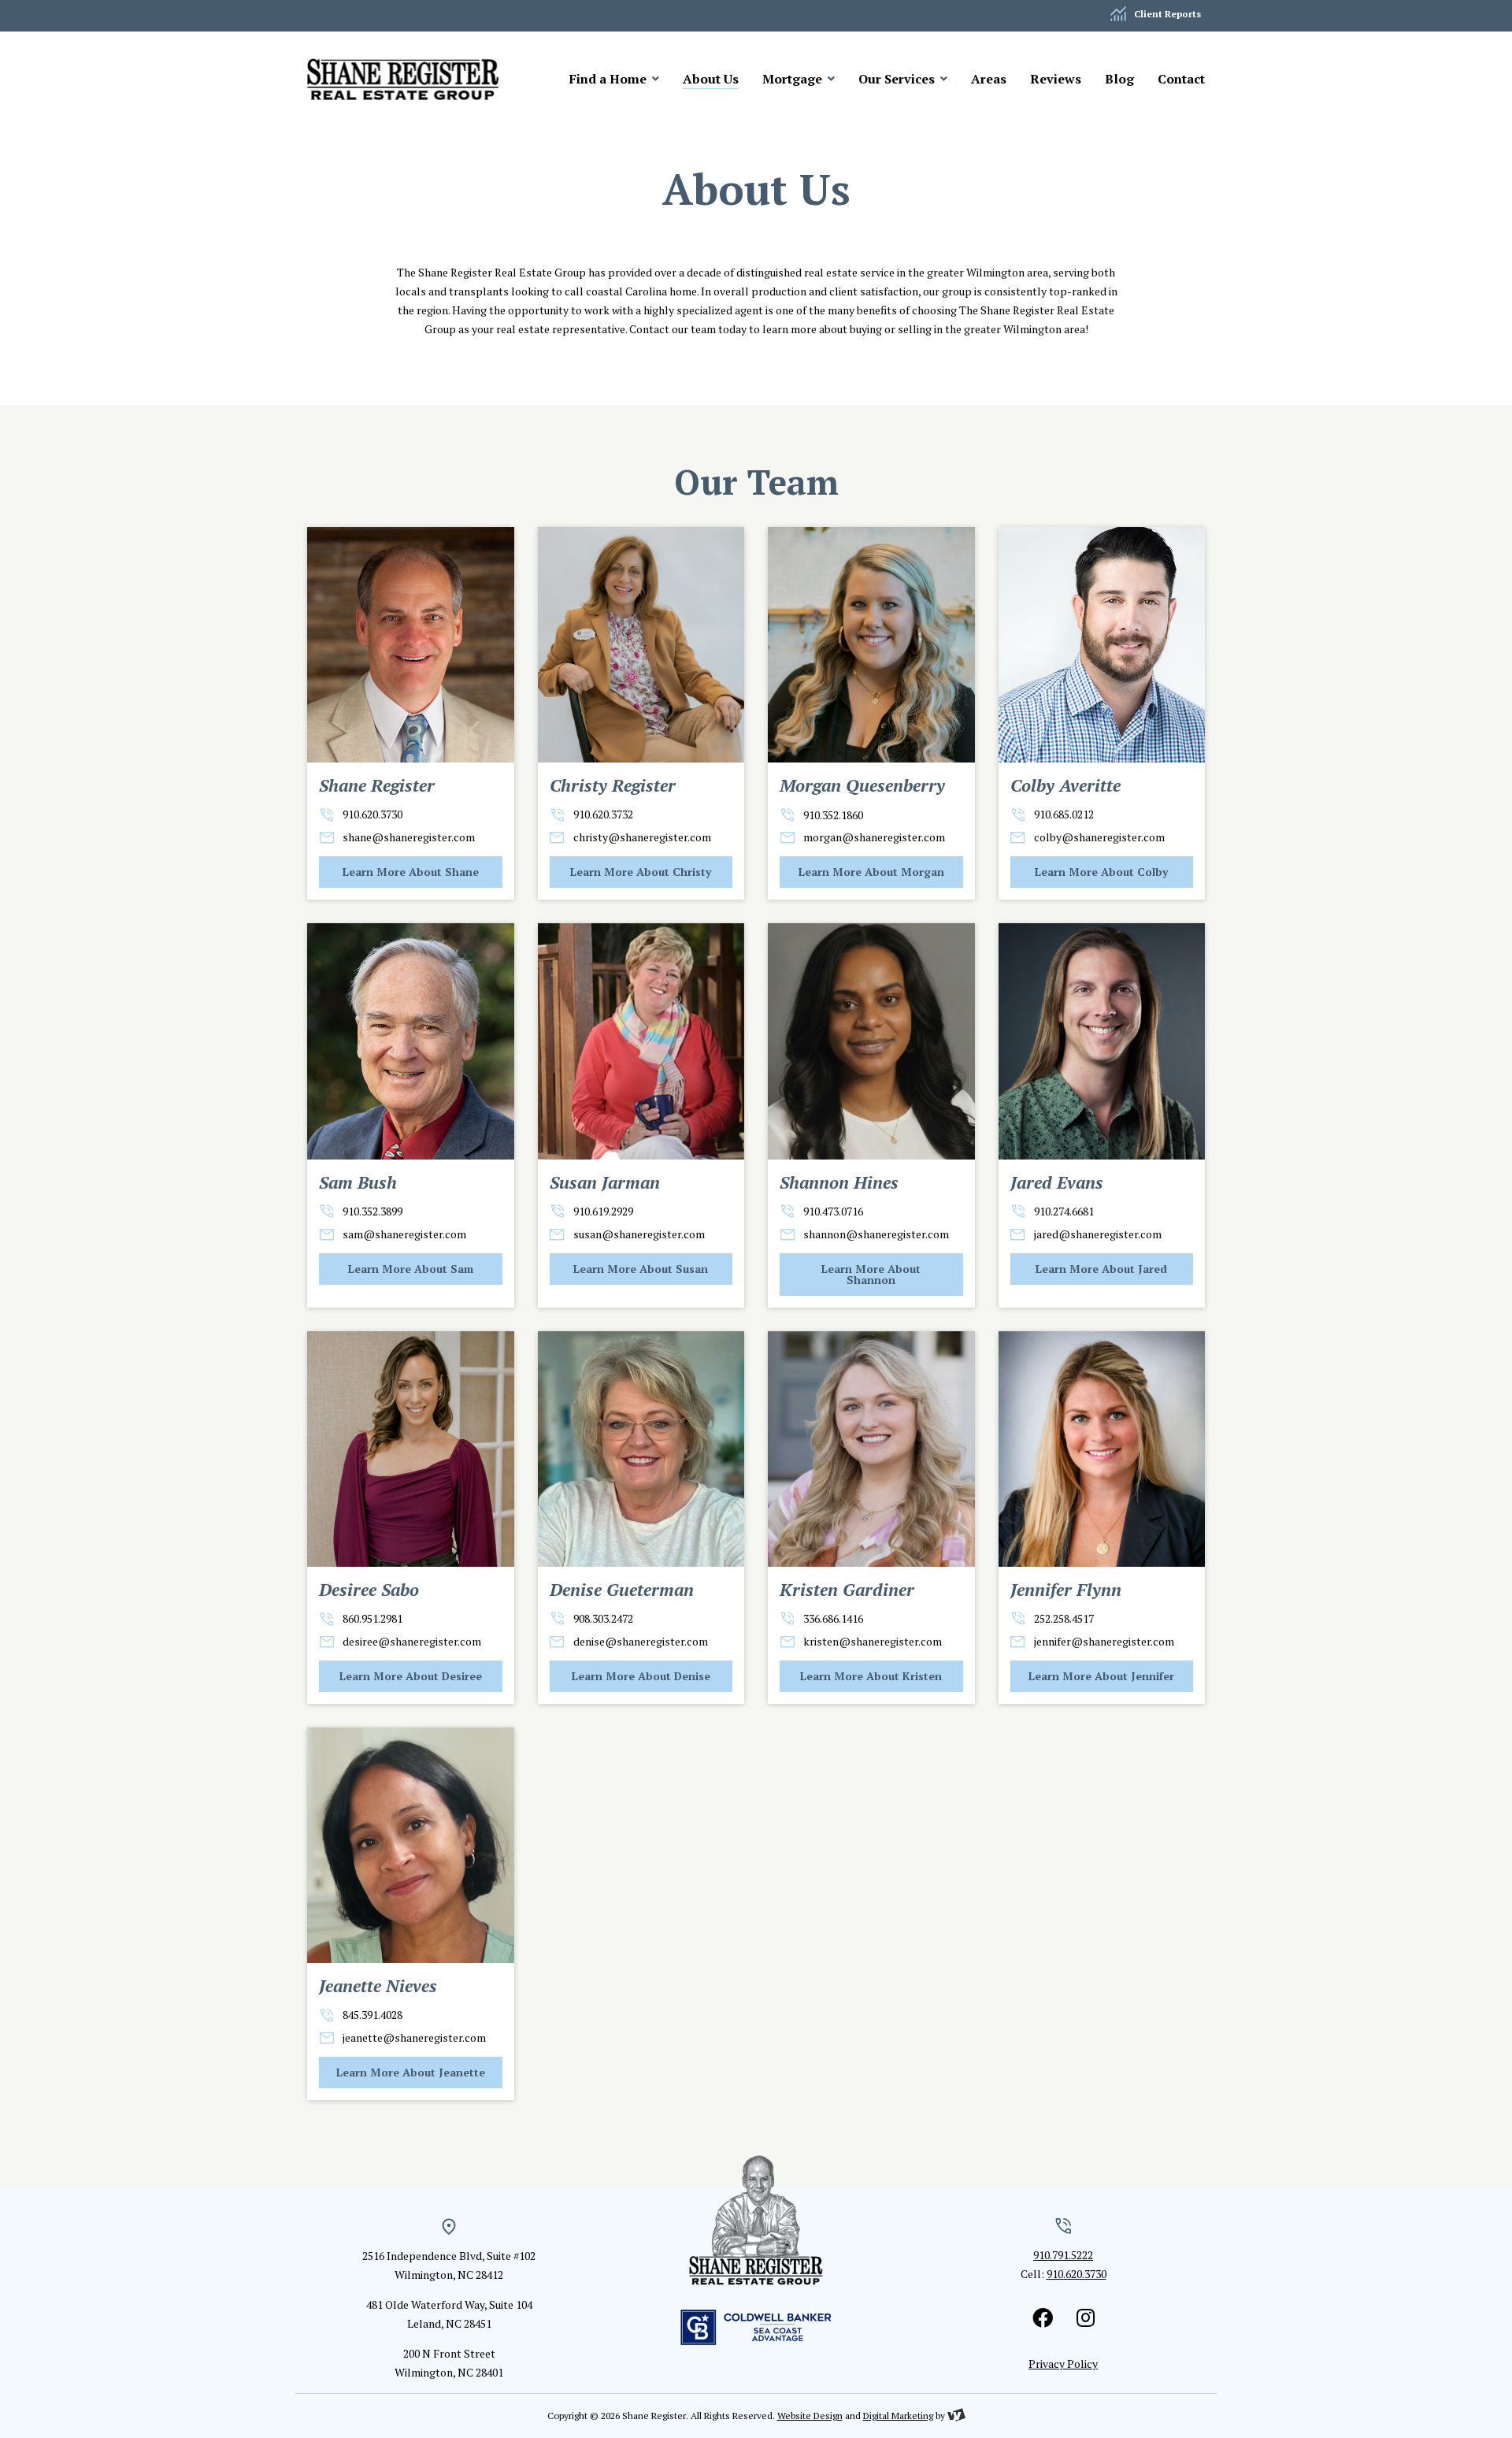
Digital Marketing (898, 2416)
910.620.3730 (1077, 2274)
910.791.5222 (1063, 2255)
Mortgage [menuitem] (794, 79)
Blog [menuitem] (1119, 79)
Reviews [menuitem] (1056, 79)
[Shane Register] (411, 79)
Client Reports (1167, 14)
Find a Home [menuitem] (610, 79)
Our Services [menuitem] (898, 79)
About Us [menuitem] (711, 79)
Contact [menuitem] (1181, 79)
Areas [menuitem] (989, 79)
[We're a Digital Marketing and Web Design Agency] (956, 2416)
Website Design (810, 2416)
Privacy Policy (1063, 2364)
